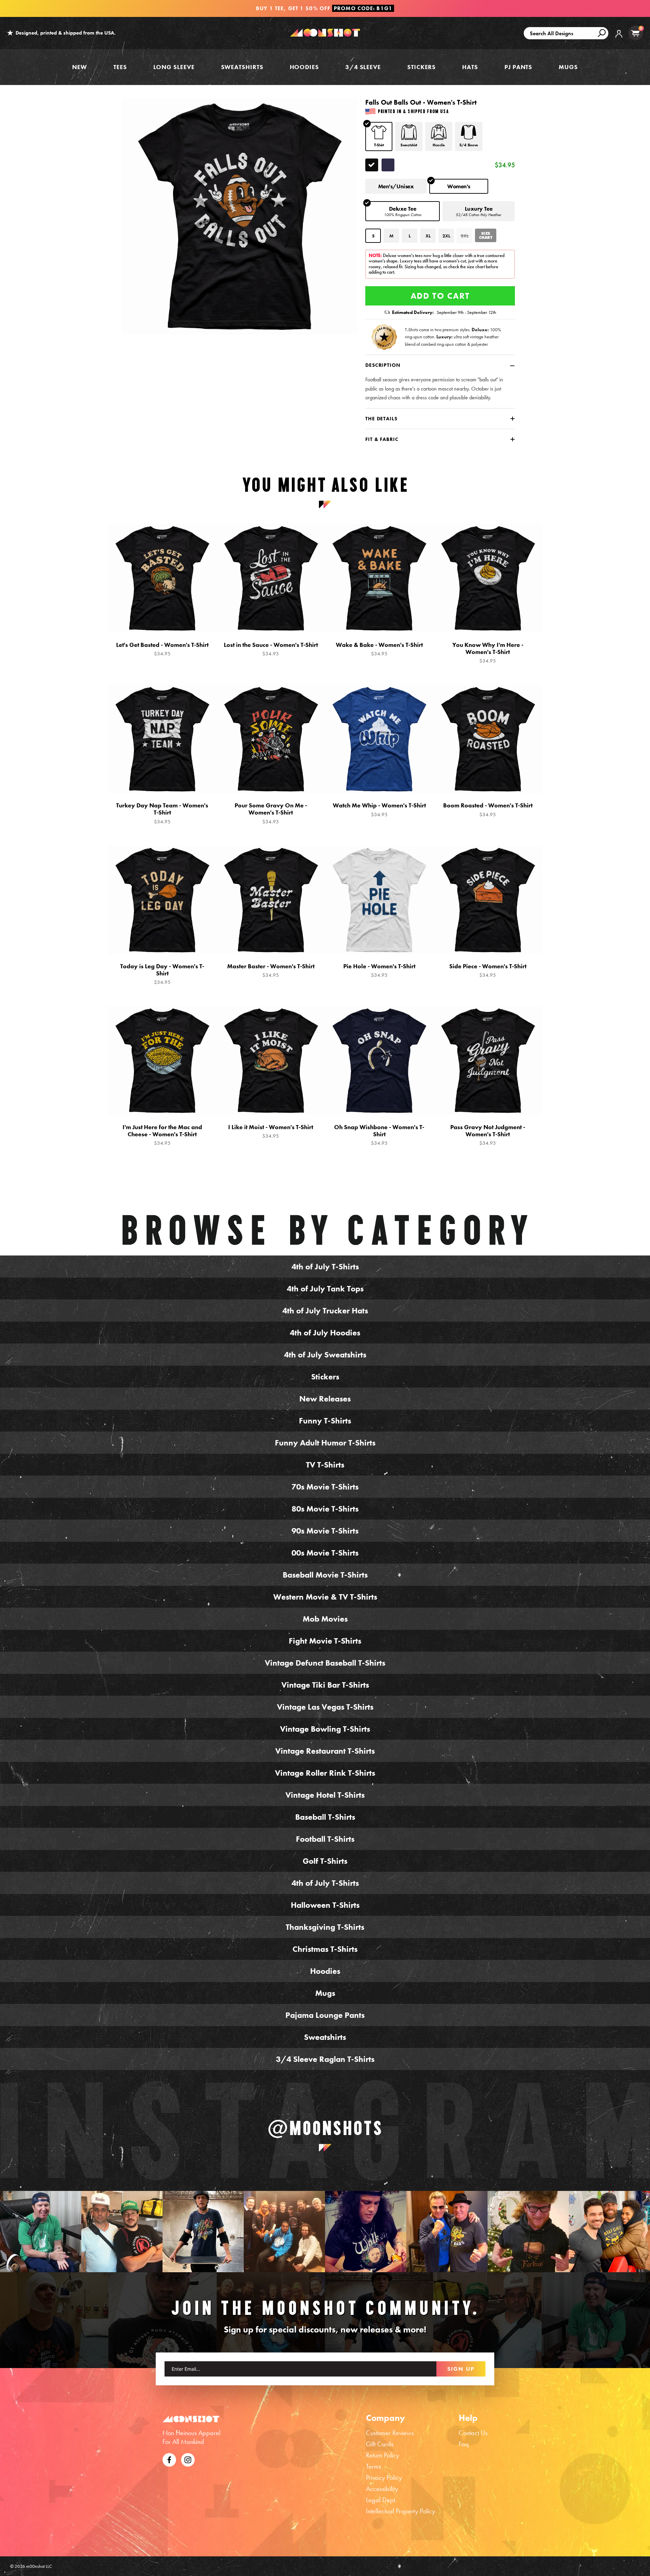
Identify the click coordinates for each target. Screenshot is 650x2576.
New (80, 67)
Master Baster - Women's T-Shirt (271, 970)
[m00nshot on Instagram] (41, 2232)
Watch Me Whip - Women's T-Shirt (379, 810)
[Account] (619, 39)
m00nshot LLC (39, 2566)
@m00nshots (325, 2128)
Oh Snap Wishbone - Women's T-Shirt (379, 1135)
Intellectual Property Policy (400, 2511)
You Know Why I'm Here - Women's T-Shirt (488, 653)
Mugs (568, 67)
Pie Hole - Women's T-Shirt (379, 970)
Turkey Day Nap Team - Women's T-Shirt (162, 813)
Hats (470, 67)
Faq (464, 2444)
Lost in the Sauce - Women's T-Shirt (271, 649)
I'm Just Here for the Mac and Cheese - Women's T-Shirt (162, 1135)
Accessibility (382, 2489)
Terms (373, 2466)
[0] (635, 33)
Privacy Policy (384, 2477)
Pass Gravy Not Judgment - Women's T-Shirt (488, 1135)
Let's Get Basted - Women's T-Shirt (162, 649)
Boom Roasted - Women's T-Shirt (488, 810)
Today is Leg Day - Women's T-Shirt (162, 974)
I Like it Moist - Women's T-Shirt (271, 1131)
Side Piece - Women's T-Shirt (488, 970)
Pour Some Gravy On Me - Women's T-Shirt (271, 813)
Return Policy (383, 2455)
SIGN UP (461, 2369)
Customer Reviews (390, 2433)
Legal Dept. (381, 2500)
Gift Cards (380, 2444)
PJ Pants (518, 67)
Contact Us (473, 2433)
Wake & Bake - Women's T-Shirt (379, 649)
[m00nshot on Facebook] (169, 2459)
